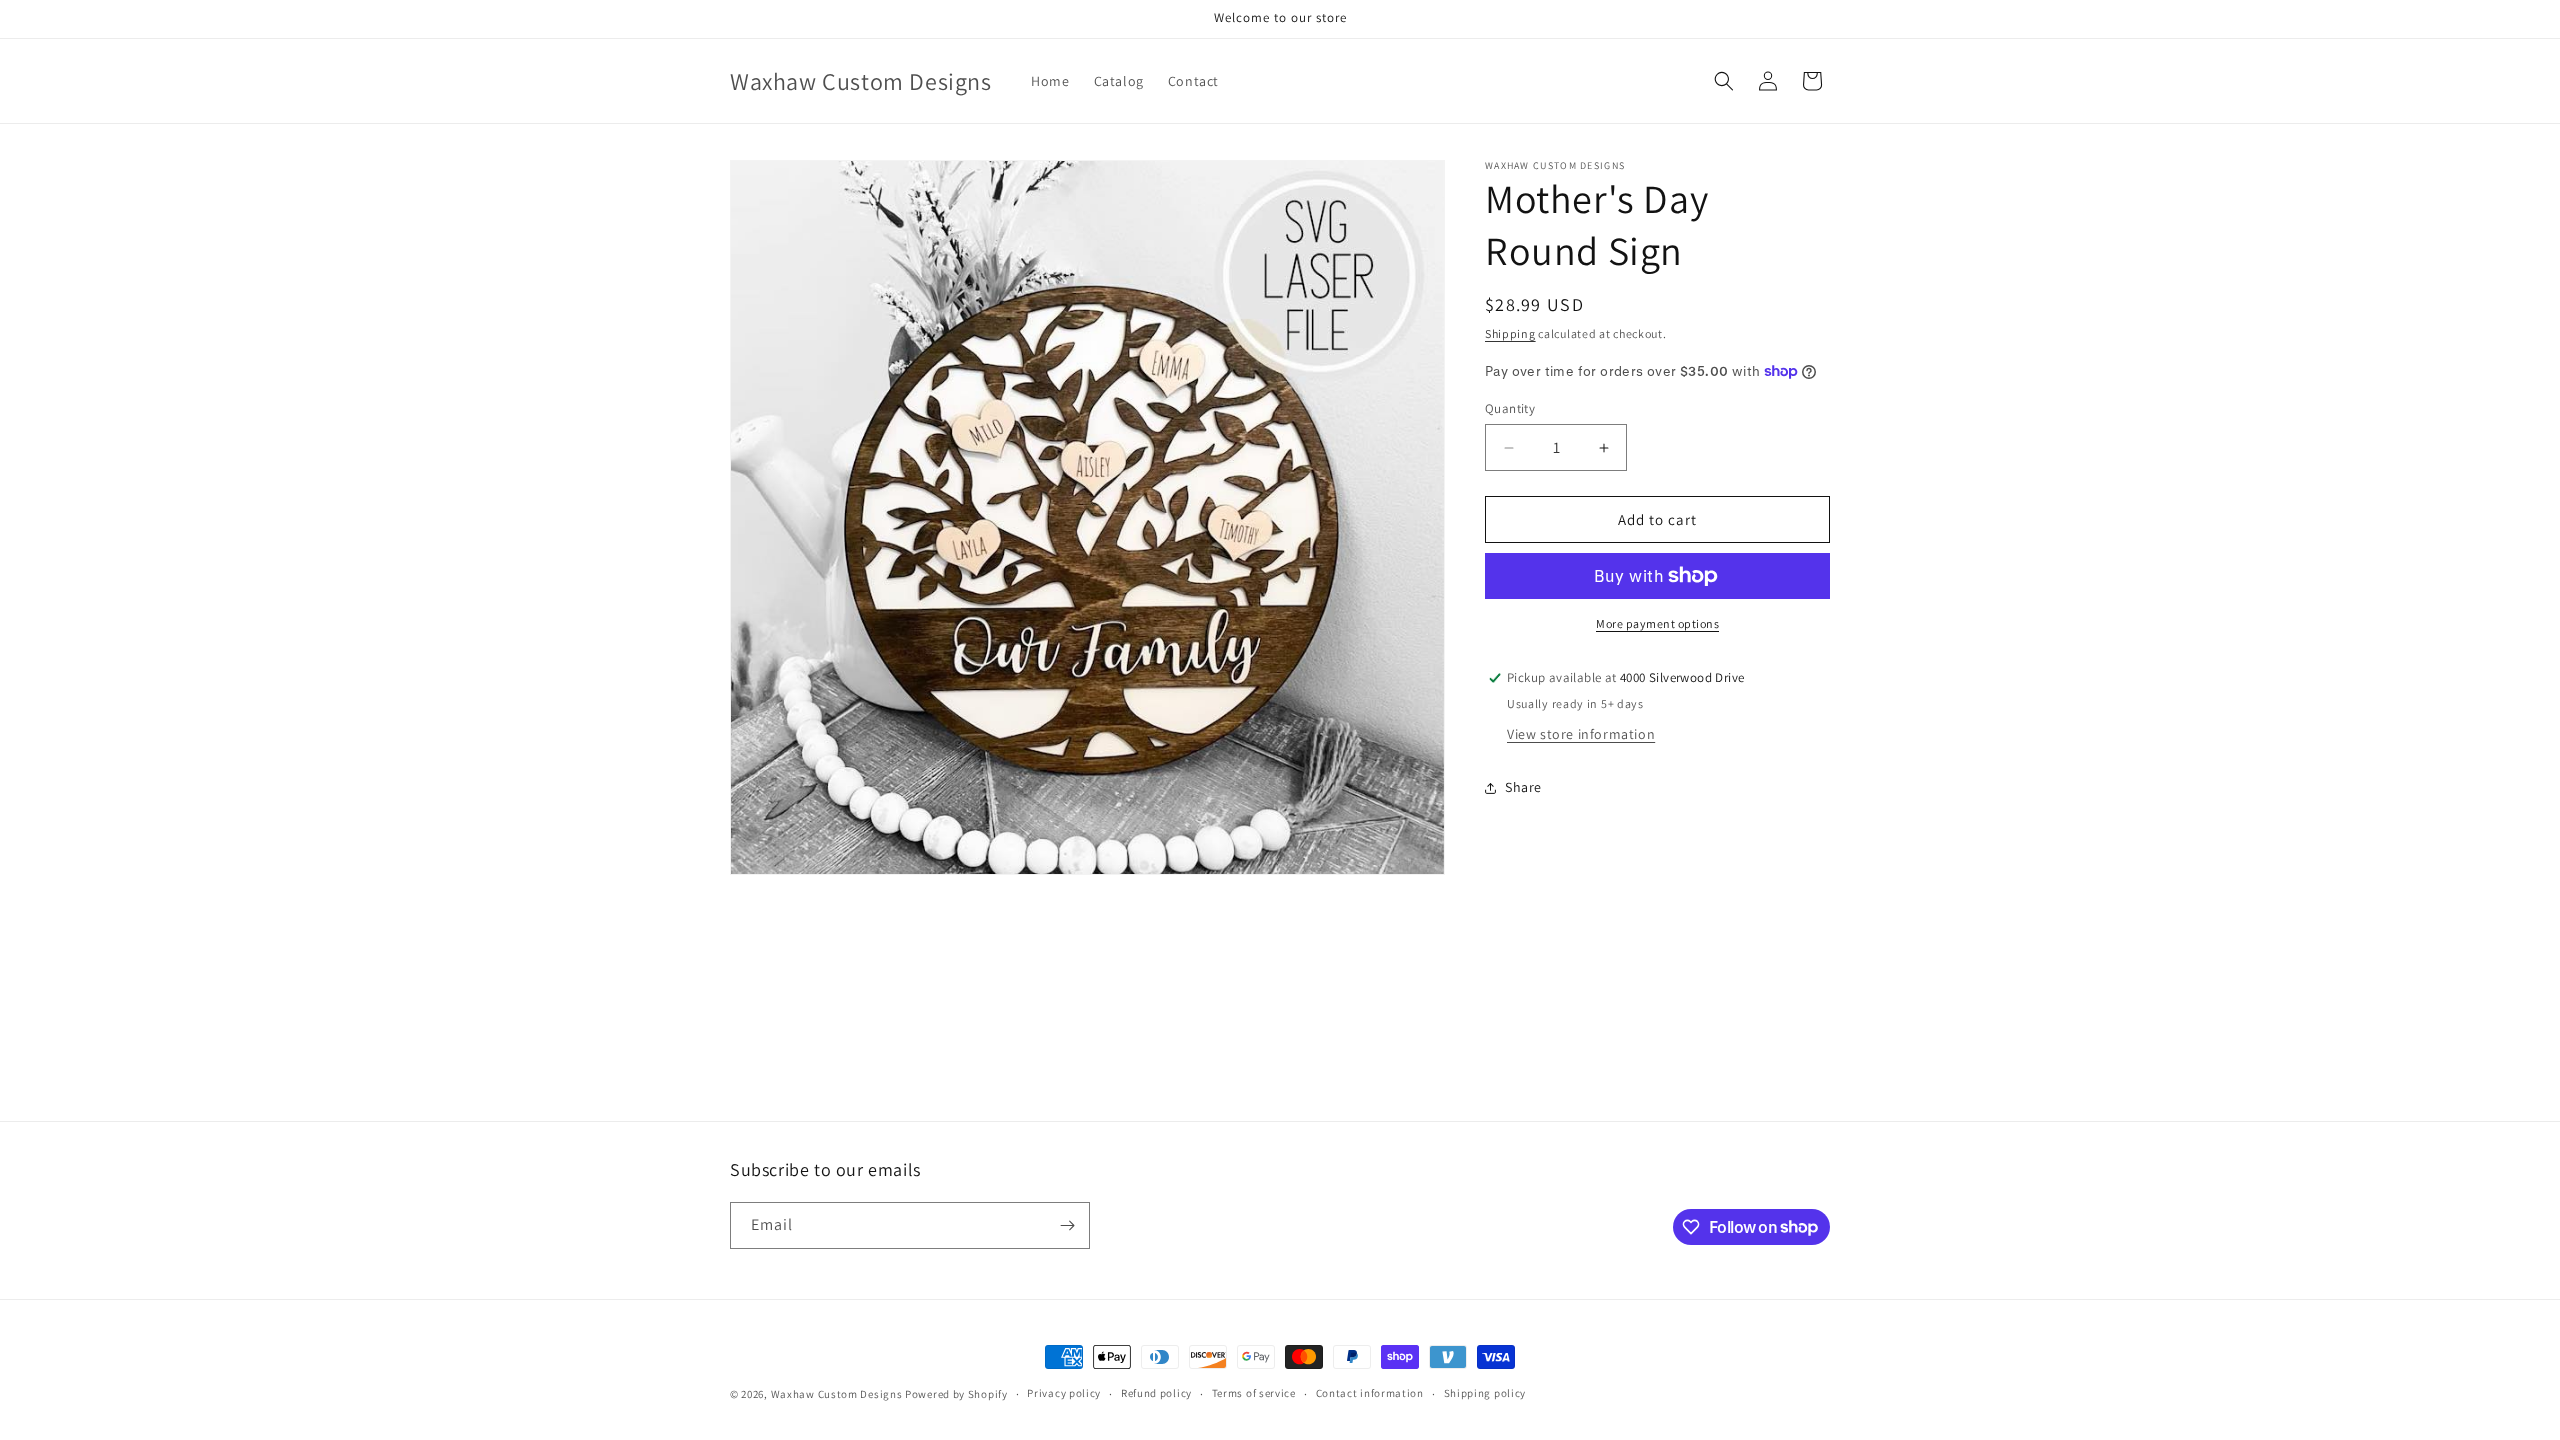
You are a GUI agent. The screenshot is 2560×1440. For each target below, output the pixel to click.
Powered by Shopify (956, 1394)
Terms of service (1254, 1393)
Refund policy (1156, 1393)
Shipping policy (1485, 1393)
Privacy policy (1064, 1393)
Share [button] (1523, 787)
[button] (1724, 81)
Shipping (1510, 333)
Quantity (1510, 408)
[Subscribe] (1067, 1225)
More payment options (1657, 623)
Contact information (1370, 1393)
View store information (1581, 734)
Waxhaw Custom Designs (838, 1394)
